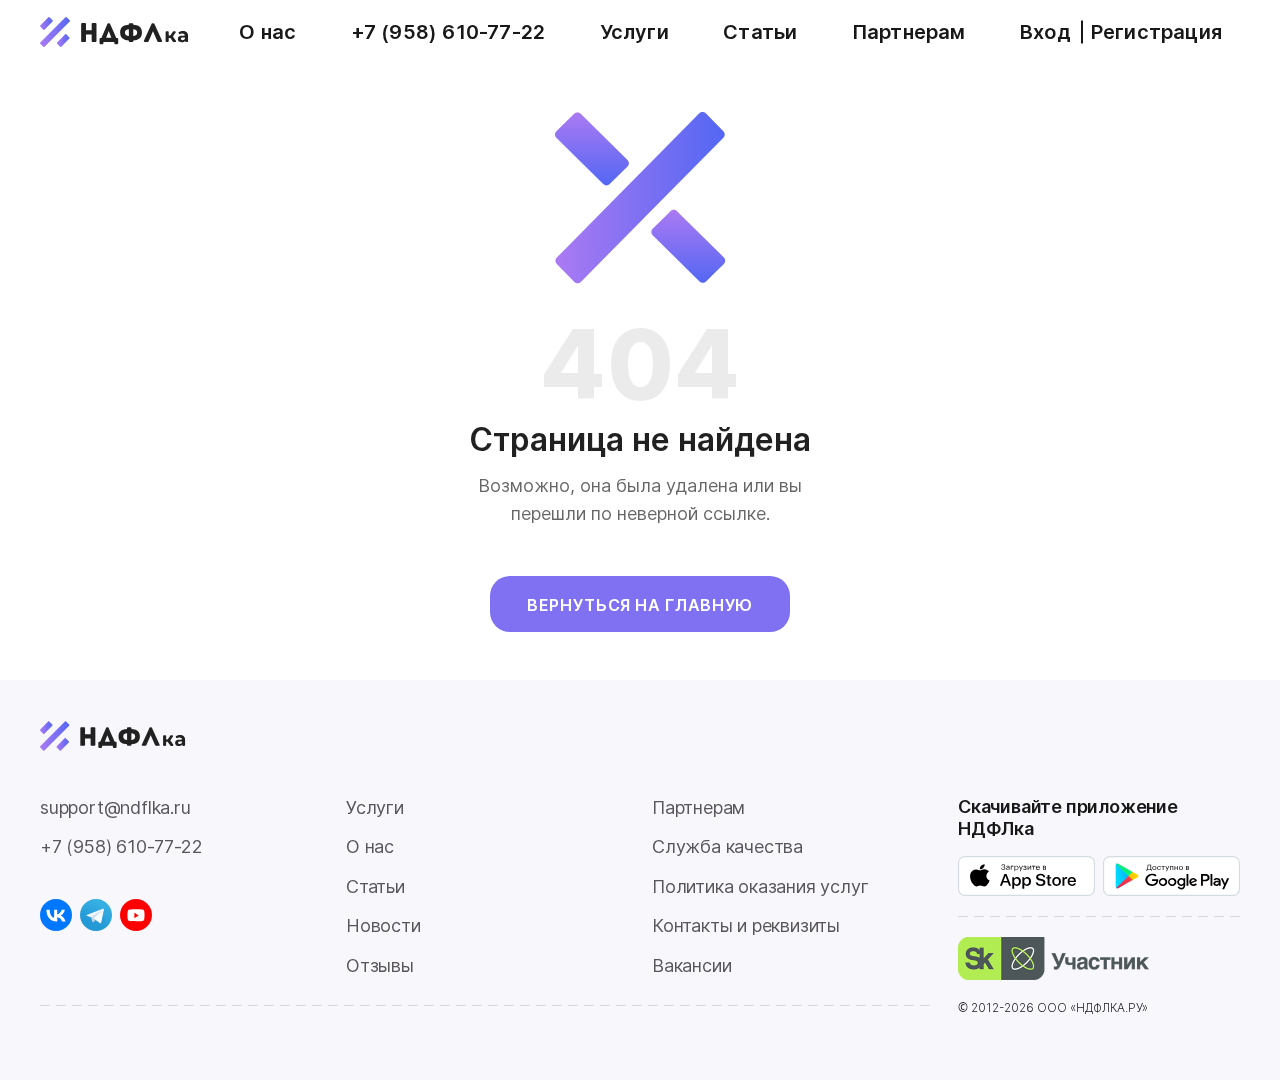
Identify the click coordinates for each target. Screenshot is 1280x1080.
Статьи (760, 32)
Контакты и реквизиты (746, 925)
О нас (267, 32)
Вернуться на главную (640, 605)
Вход (1045, 32)
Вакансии (691, 965)
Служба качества (727, 846)
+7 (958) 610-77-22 (448, 32)
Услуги (634, 32)
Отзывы (380, 965)
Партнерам (909, 32)
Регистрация (1156, 32)
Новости (383, 925)
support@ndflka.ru (115, 807)
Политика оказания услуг (760, 886)
